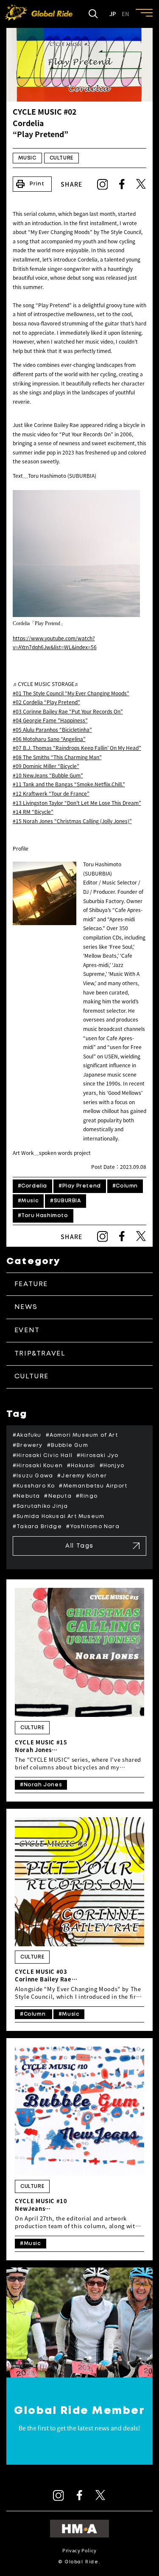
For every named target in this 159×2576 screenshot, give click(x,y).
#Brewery (28, 1445)
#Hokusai (81, 1466)
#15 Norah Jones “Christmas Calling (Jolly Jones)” (72, 821)
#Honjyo (112, 1466)
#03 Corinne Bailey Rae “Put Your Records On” (68, 711)
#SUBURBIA (65, 1201)
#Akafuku (27, 1435)
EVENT (27, 1330)
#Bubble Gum (68, 1445)
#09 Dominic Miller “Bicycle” (46, 766)
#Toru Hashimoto (43, 1216)
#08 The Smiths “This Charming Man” (57, 757)
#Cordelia (32, 1186)
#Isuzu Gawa (33, 1476)
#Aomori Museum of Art (82, 1435)
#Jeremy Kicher (82, 1476)
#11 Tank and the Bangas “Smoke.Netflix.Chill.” (69, 784)
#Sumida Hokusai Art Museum (59, 1517)
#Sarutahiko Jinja (40, 1506)
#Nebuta (26, 1496)
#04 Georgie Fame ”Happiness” (50, 720)
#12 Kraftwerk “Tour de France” (51, 793)
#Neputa (58, 1496)
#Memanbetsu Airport (93, 1486)
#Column (125, 1186)
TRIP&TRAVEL (40, 1354)
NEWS (26, 1307)
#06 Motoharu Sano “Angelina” (49, 739)
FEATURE (31, 1284)
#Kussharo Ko (34, 1486)
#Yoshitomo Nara (93, 1527)
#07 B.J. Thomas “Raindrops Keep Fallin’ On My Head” (77, 748)
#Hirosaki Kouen (38, 1466)
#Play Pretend (80, 1186)
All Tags (79, 1546)
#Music (28, 1201)
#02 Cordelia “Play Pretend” (46, 702)
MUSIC (27, 158)
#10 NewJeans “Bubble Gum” (48, 775)
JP (113, 14)
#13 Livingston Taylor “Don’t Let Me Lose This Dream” (77, 803)
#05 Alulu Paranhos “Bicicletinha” (52, 730)
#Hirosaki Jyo (98, 1456)
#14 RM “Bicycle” (33, 812)
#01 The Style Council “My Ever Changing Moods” (71, 693)
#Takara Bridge (37, 1527)
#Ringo (87, 1496)
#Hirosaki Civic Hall (43, 1456)
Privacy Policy (79, 2550)
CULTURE (61, 158)
